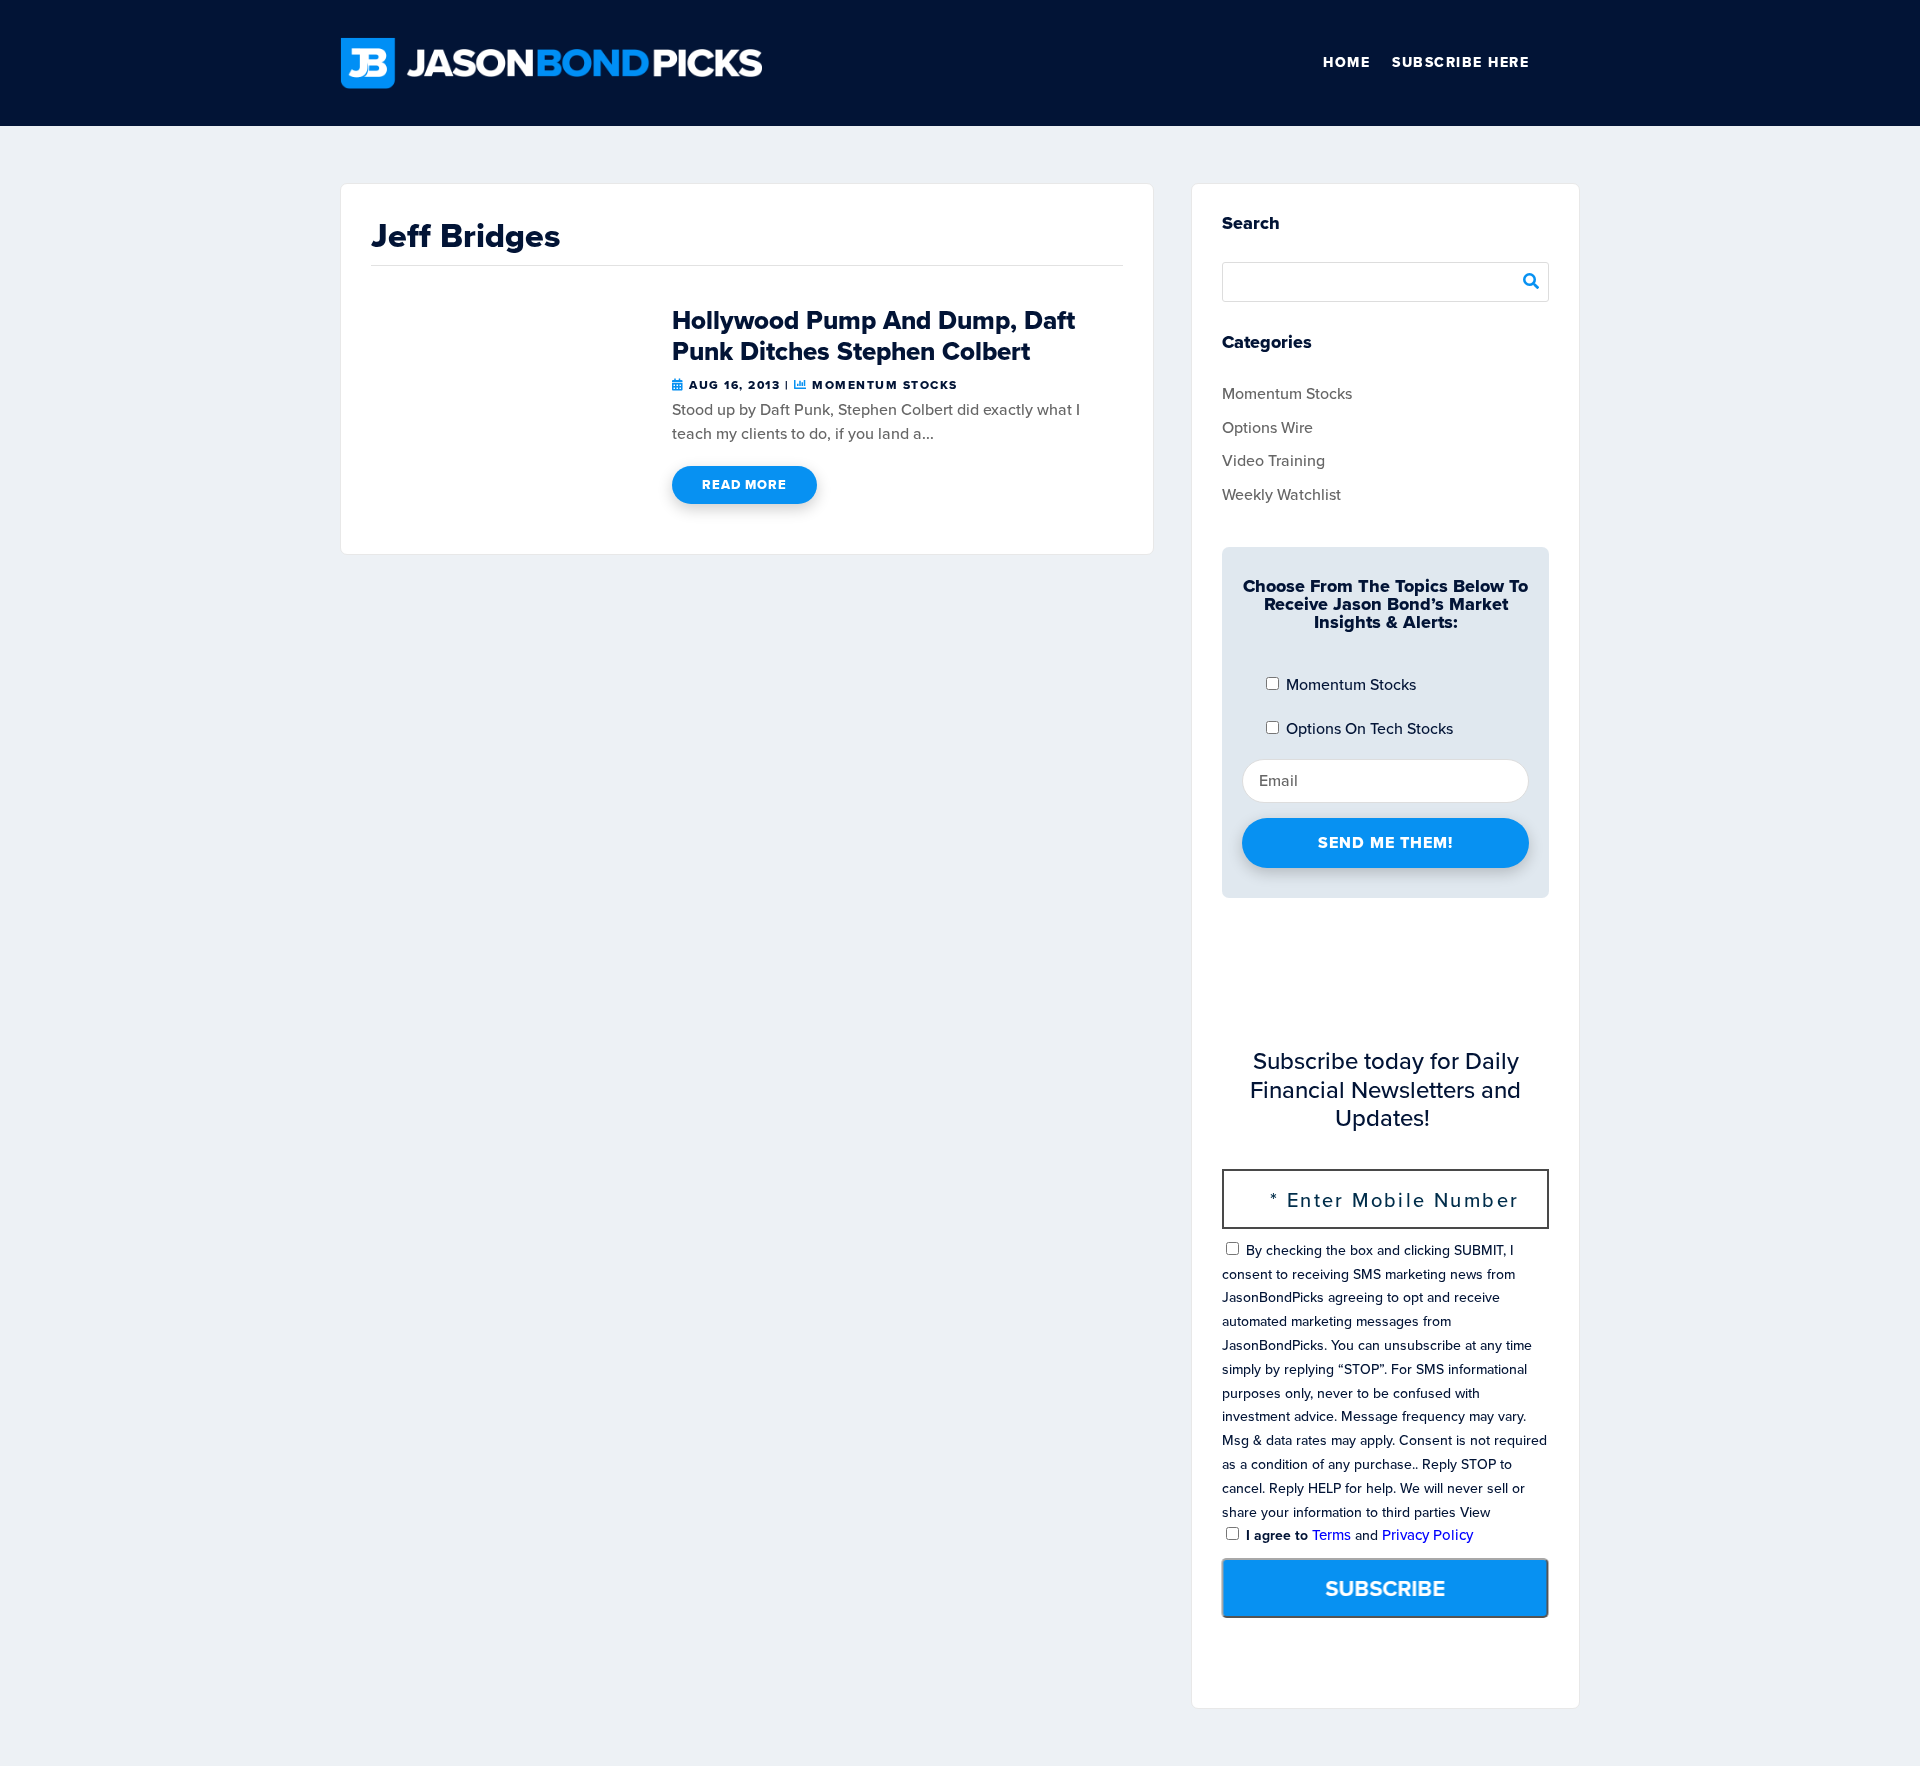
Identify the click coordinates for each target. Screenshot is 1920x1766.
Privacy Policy (1427, 1535)
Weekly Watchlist (1281, 494)
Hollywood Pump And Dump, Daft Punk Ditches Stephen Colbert (873, 335)
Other (1571, 63)
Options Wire (1267, 427)
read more (744, 484)
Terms (1331, 1535)
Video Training (1273, 460)
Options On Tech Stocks (1367, 728)
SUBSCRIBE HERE (1460, 62)
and (1357, 1535)
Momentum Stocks (885, 385)
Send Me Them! (1385, 842)
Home (1346, 62)
